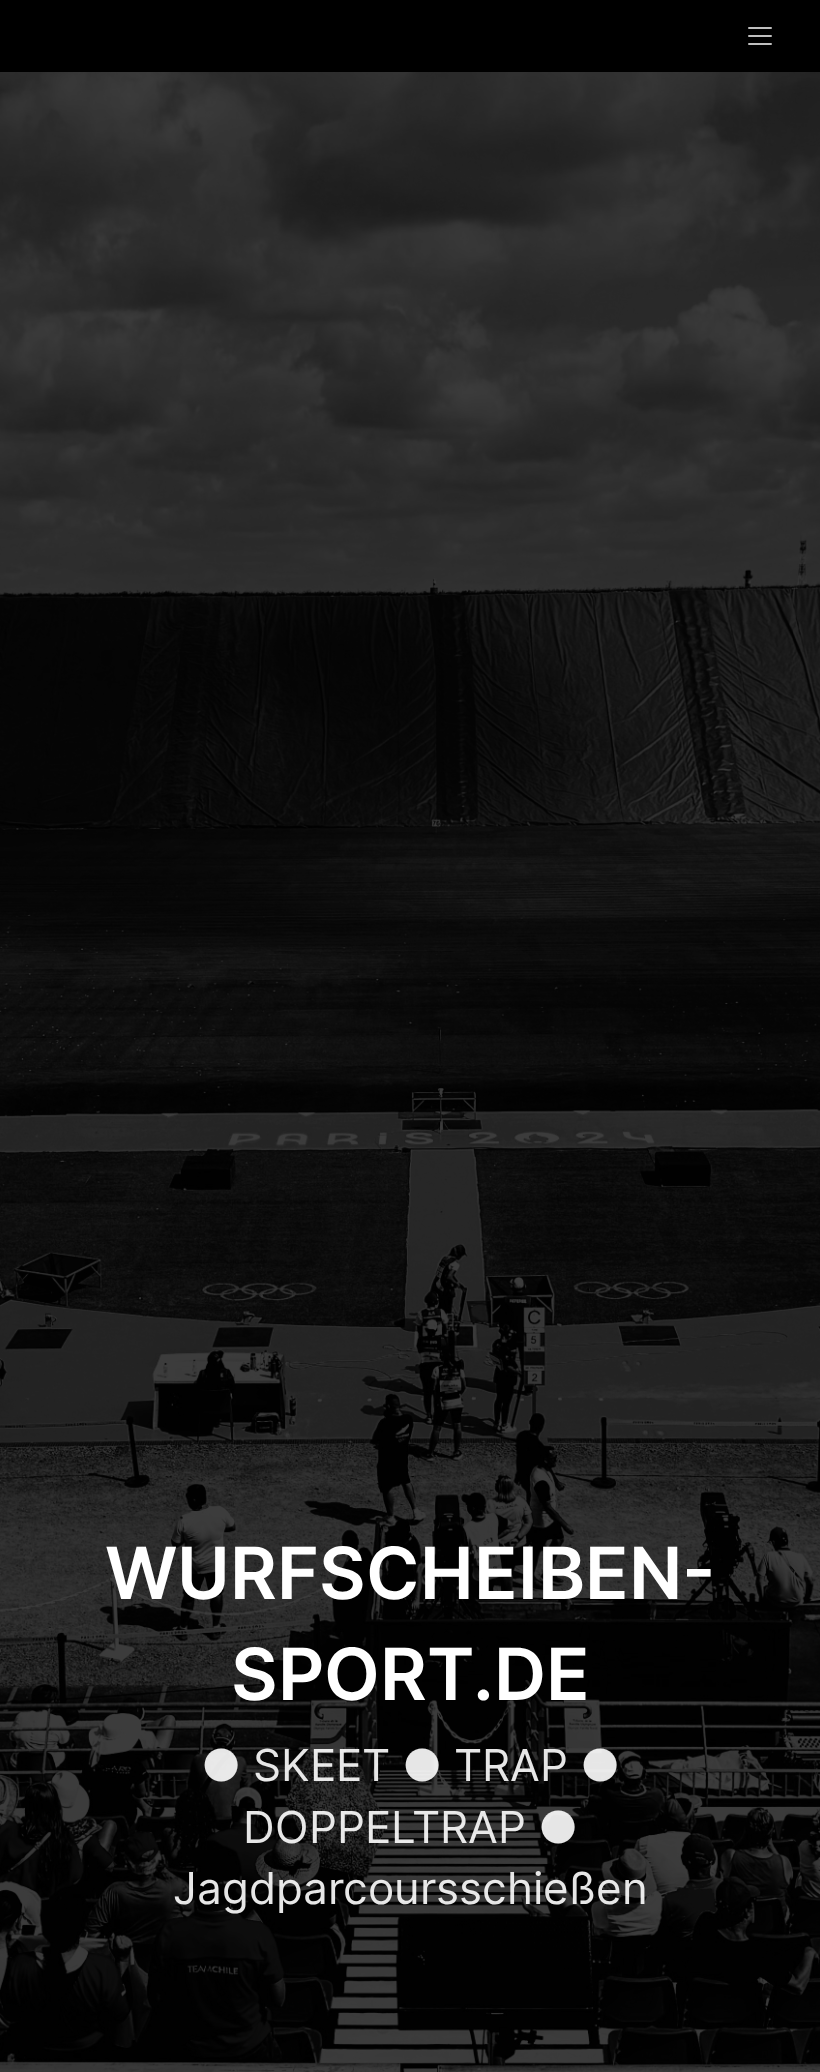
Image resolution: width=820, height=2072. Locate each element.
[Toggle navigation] (760, 36)
